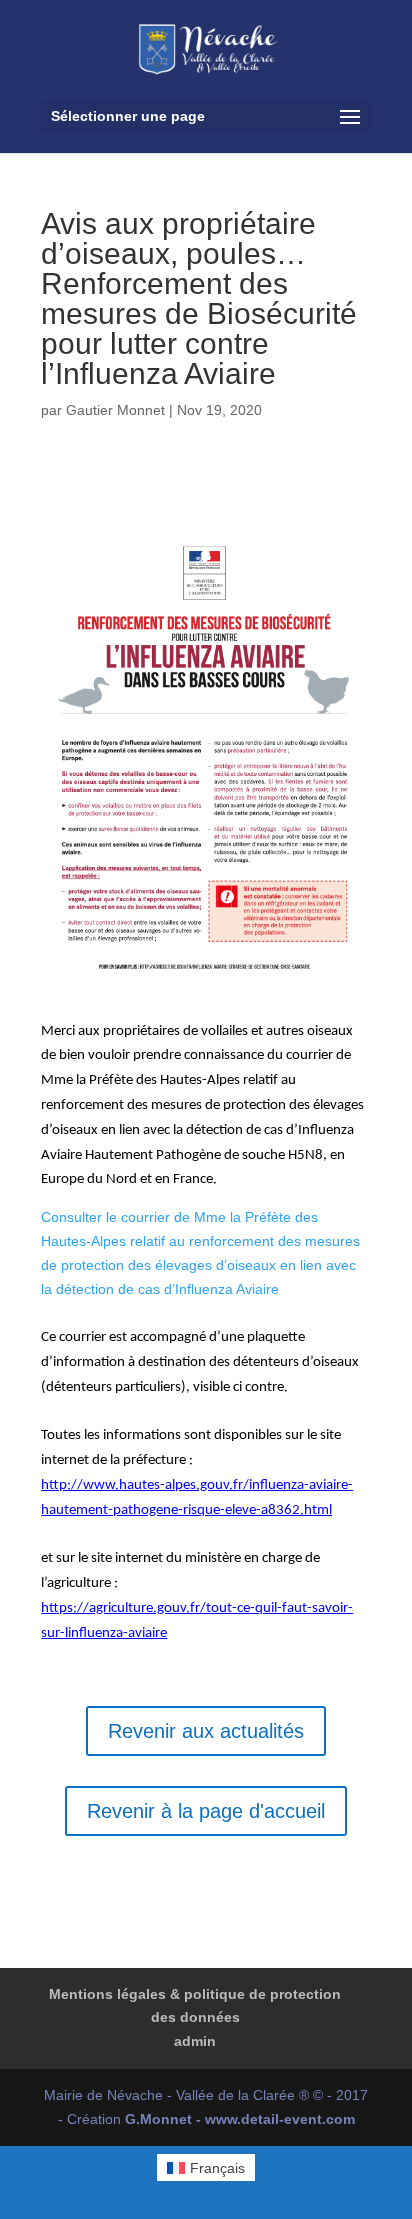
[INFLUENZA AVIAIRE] (206, 989)
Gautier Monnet (115, 410)
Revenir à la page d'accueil (206, 1811)
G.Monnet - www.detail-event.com (240, 2119)
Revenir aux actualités (206, 1731)
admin (195, 2041)
